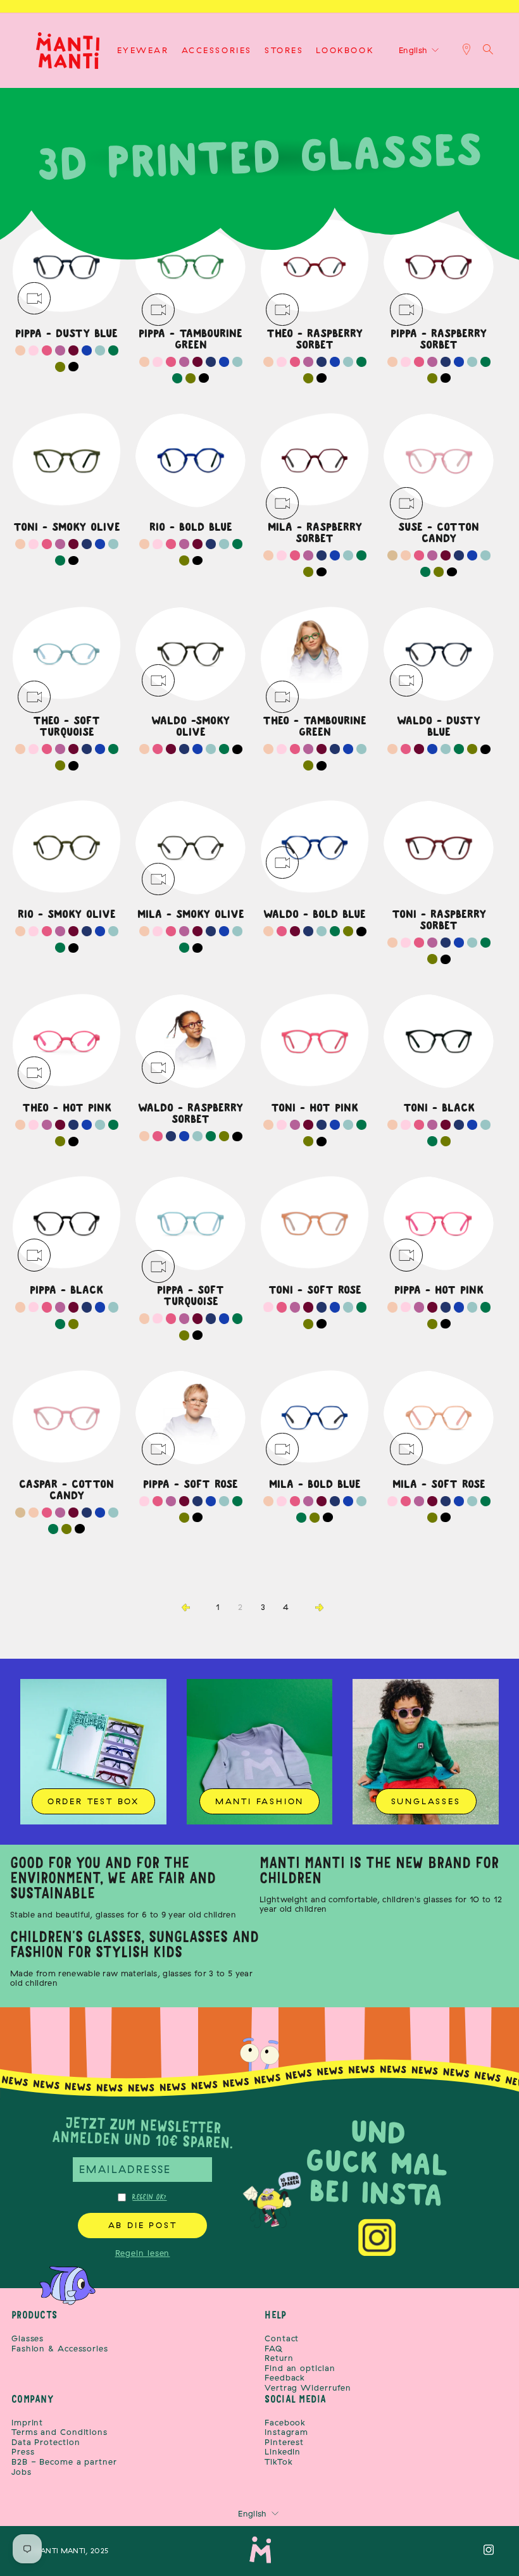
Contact (282, 2338)
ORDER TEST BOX (93, 1801)
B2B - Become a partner (64, 2462)
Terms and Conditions (59, 2432)
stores (284, 50)
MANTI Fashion (259, 1801)
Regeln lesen (143, 2253)
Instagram (286, 2432)
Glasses (28, 2338)
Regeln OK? (149, 2197)
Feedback (285, 2378)
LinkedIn (283, 2452)
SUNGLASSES (426, 1801)
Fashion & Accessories (60, 2349)
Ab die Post (143, 2225)
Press (23, 2452)
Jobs (22, 2472)
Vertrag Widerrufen (308, 2388)
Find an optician (300, 2368)
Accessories (217, 50)
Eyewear (143, 50)
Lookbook (345, 50)
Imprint (27, 2423)
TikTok (278, 2462)
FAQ (274, 2349)
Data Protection (46, 2442)
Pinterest (284, 2442)
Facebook (285, 2423)
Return (279, 2358)
